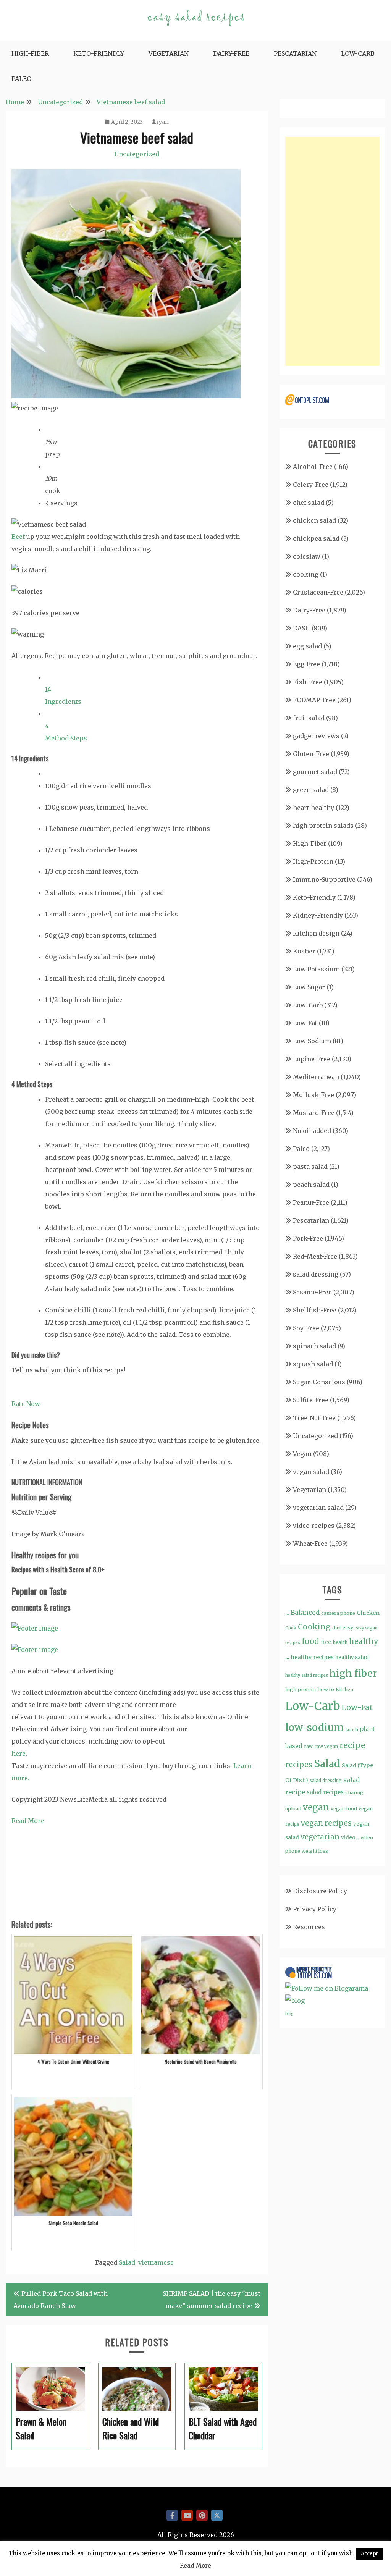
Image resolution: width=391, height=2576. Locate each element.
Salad (127, 2262)
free (326, 1642)
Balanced (305, 1613)
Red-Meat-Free (315, 1256)
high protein (301, 1689)
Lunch (352, 1729)
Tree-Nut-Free (314, 1418)
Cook (291, 1628)
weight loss (315, 1851)
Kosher (304, 951)
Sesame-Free (312, 1292)
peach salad (311, 1185)
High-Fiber (30, 53)
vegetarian (320, 1837)
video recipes (314, 1526)
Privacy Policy (315, 1909)
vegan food (344, 1809)
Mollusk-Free (313, 1095)
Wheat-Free (310, 1543)
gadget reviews (316, 736)
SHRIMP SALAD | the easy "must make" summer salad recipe (212, 2300)
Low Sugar (309, 987)
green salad (311, 790)
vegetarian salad (318, 1508)
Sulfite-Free (311, 1400)
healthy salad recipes (307, 1675)
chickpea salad (316, 538)
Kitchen (344, 1690)
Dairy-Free (231, 53)
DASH (301, 628)
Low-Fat (305, 1023)
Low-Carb (358, 53)
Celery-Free (311, 485)
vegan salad (311, 1472)
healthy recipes (312, 1657)
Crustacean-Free (318, 592)
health (340, 1642)
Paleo (21, 79)
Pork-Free (308, 1238)
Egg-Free (306, 664)
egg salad (307, 646)
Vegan (302, 1454)
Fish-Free (308, 682)
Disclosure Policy (320, 1891)
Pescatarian (295, 53)
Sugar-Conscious (319, 1382)
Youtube (187, 2515)
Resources (309, 1927)
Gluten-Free (311, 754)
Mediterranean (316, 1077)
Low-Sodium (312, 1041)
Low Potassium (316, 969)
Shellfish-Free (315, 1310)
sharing (354, 1793)
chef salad (309, 503)
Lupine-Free (312, 1059)
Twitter (217, 2515)
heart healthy (313, 808)
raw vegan (326, 1747)
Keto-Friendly (99, 53)
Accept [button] (369, 2554)
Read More (28, 1821)
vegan (316, 1807)
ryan (162, 122)
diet (337, 1628)
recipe (352, 1745)
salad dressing (316, 1274)
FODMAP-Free (314, 700)
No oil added (312, 1131)
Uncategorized (137, 154)
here (19, 1753)
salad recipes (325, 1792)
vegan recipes (326, 1823)
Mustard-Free (314, 1113)
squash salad (313, 1364)
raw (308, 1747)
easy (348, 1628)
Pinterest (202, 2515)
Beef (18, 537)
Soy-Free (306, 1328)
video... (350, 1837)
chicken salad (314, 520)
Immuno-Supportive (324, 879)
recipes (299, 1765)
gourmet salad (315, 772)
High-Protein (313, 861)
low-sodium (314, 1727)
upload (293, 1809)
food (310, 1641)
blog (289, 2014)
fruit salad (309, 718)
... (287, 1613)
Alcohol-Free (313, 467)
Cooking (314, 1627)
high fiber (353, 1673)
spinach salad (314, 1346)
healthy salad (352, 1657)
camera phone (338, 1613)
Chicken (368, 1613)
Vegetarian (169, 53)
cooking (306, 574)
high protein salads (323, 826)
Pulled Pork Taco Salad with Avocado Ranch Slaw (61, 2300)
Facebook (172, 2515)
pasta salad (310, 1167)
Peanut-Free (311, 1202)
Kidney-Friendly (318, 915)
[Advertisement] (332, 251)
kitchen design (316, 933)
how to (326, 1690)
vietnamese (156, 2262)
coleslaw (307, 556)
